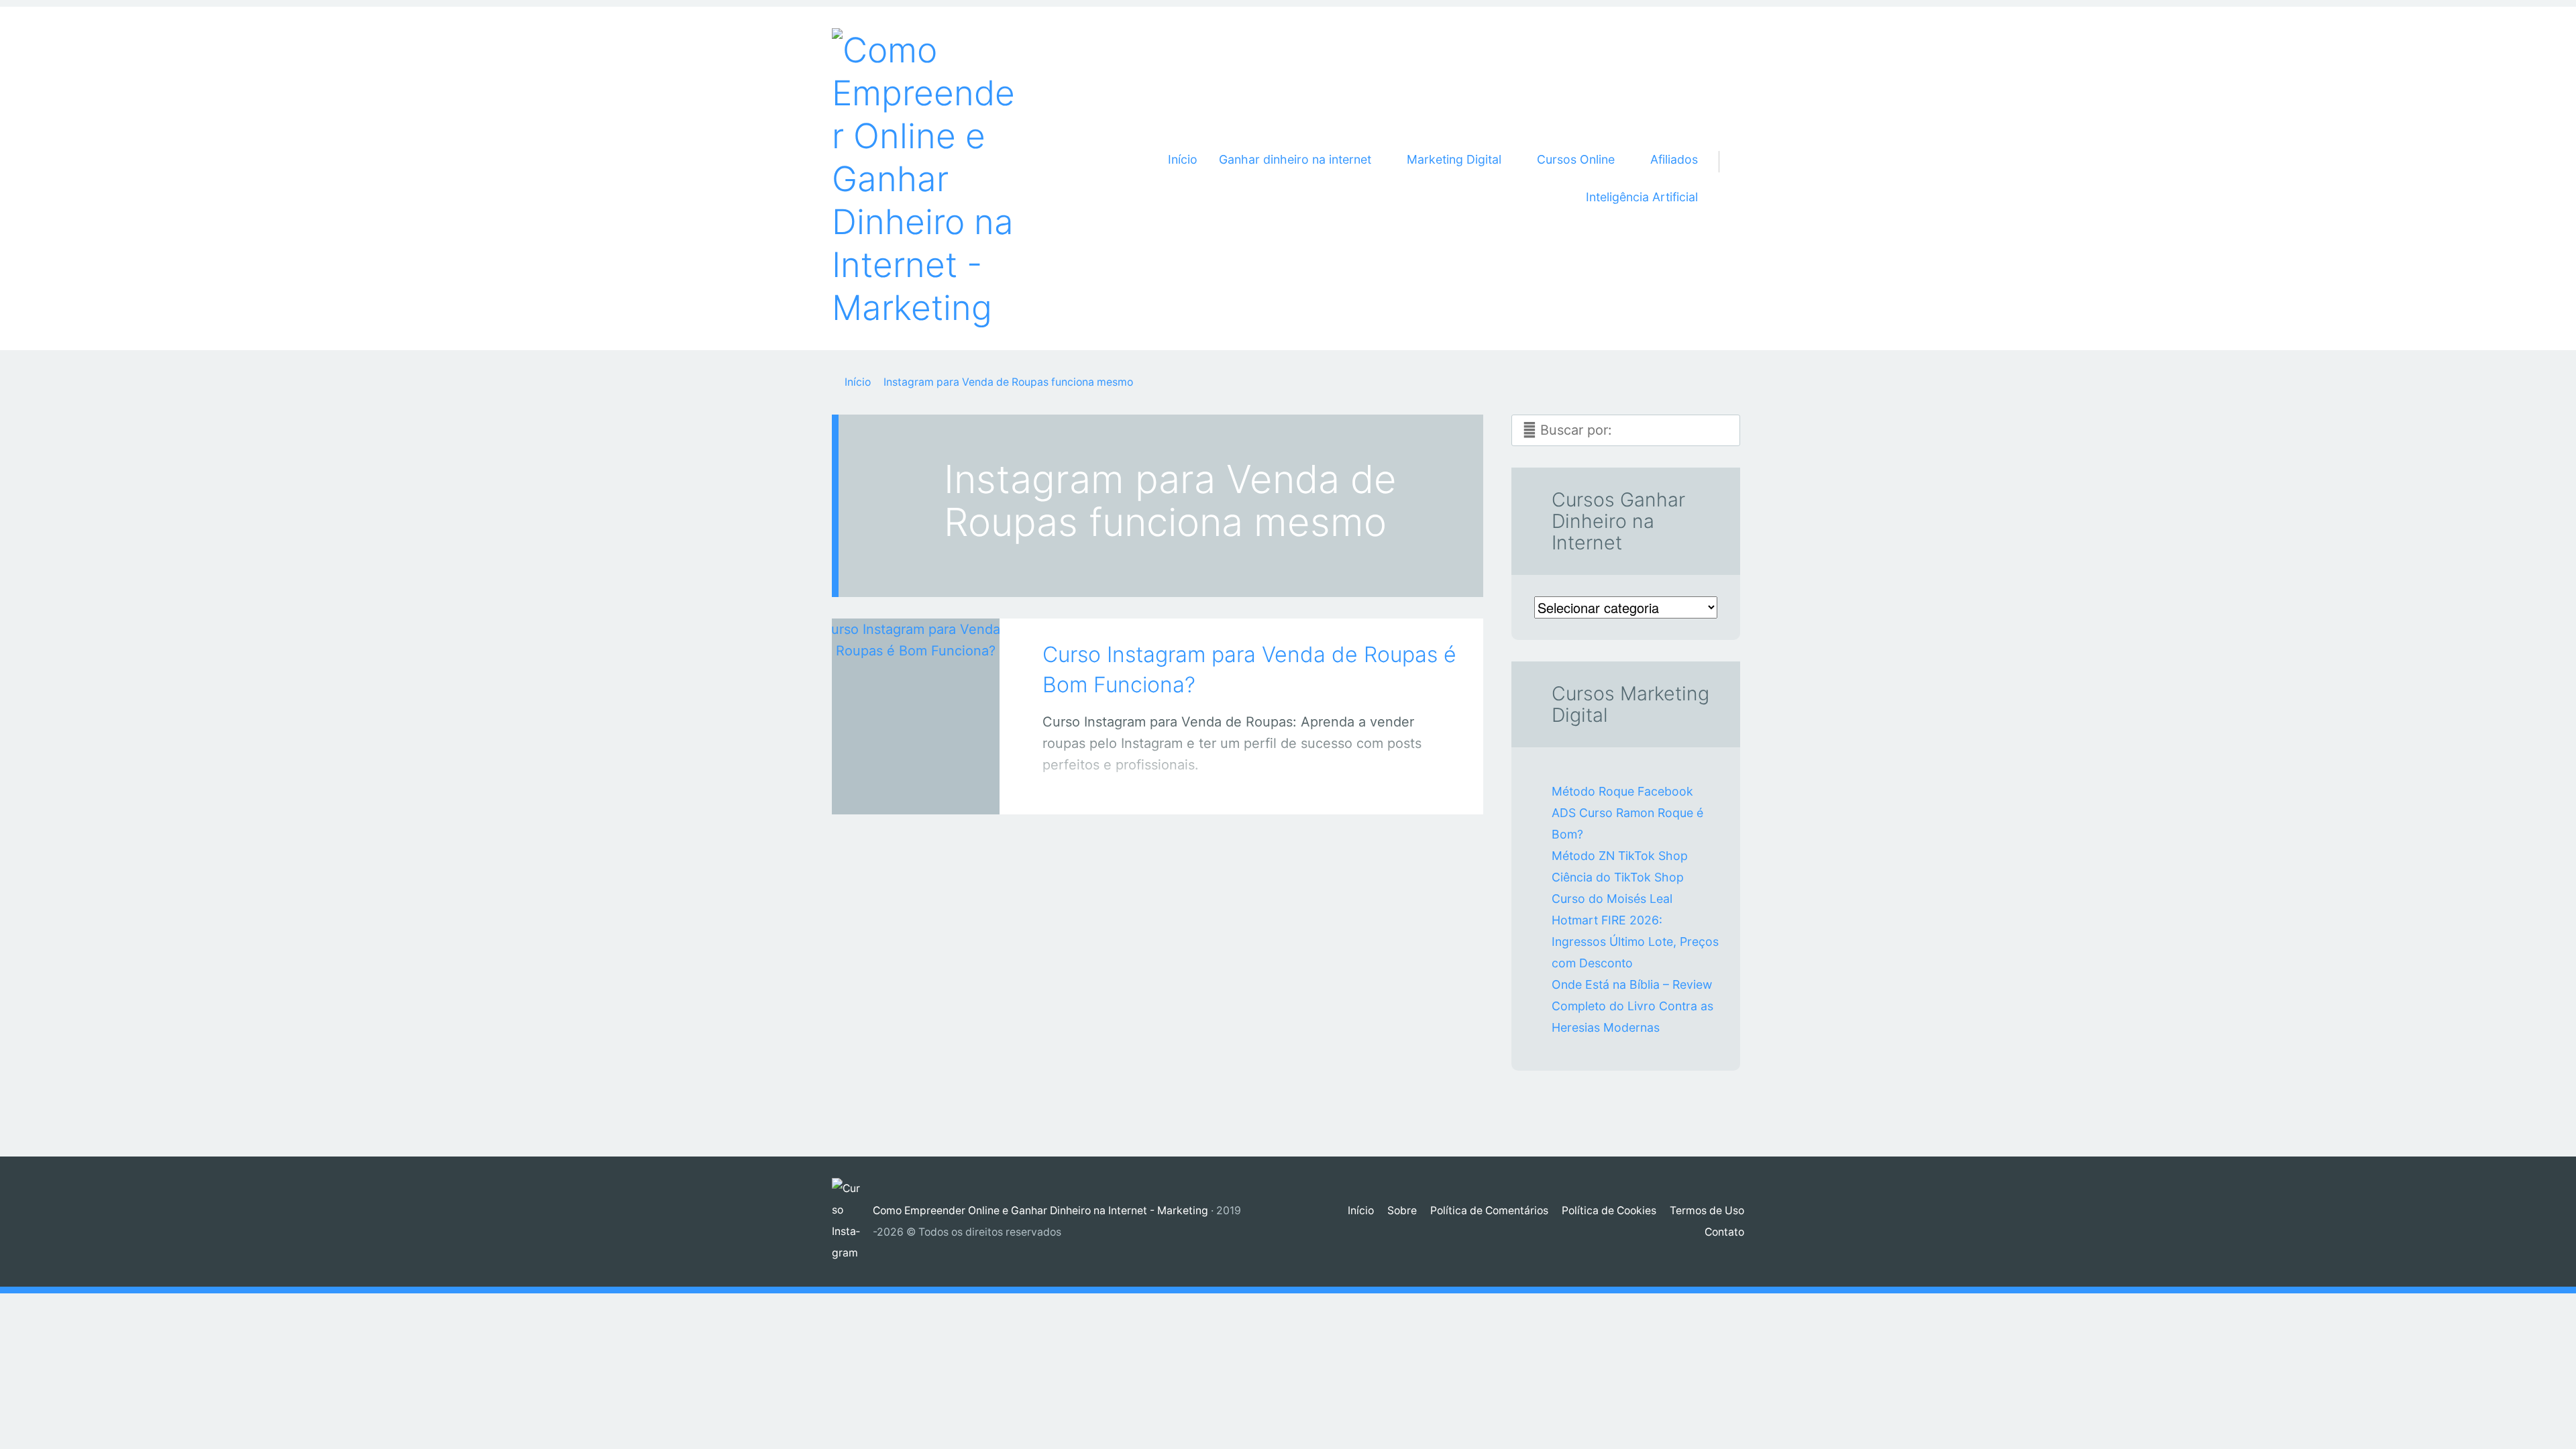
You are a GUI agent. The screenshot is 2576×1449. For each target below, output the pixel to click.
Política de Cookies (1609, 1211)
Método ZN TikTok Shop (1620, 856)
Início (1183, 159)
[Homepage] (926, 178)
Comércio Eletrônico (902, 790)
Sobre (1402, 1211)
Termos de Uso (1707, 1211)
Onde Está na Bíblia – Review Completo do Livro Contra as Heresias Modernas (1632, 1006)
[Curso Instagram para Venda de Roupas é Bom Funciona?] (916, 698)
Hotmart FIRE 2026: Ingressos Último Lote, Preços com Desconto (1635, 942)
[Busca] (1726, 146)
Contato (1724, 1232)
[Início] (852, 1222)
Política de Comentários (1489, 1211)
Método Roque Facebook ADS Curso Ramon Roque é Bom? (1627, 813)
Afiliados (1674, 159)
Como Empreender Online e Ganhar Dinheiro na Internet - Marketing (1040, 1211)
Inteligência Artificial (1642, 197)
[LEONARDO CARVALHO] (933, 787)
